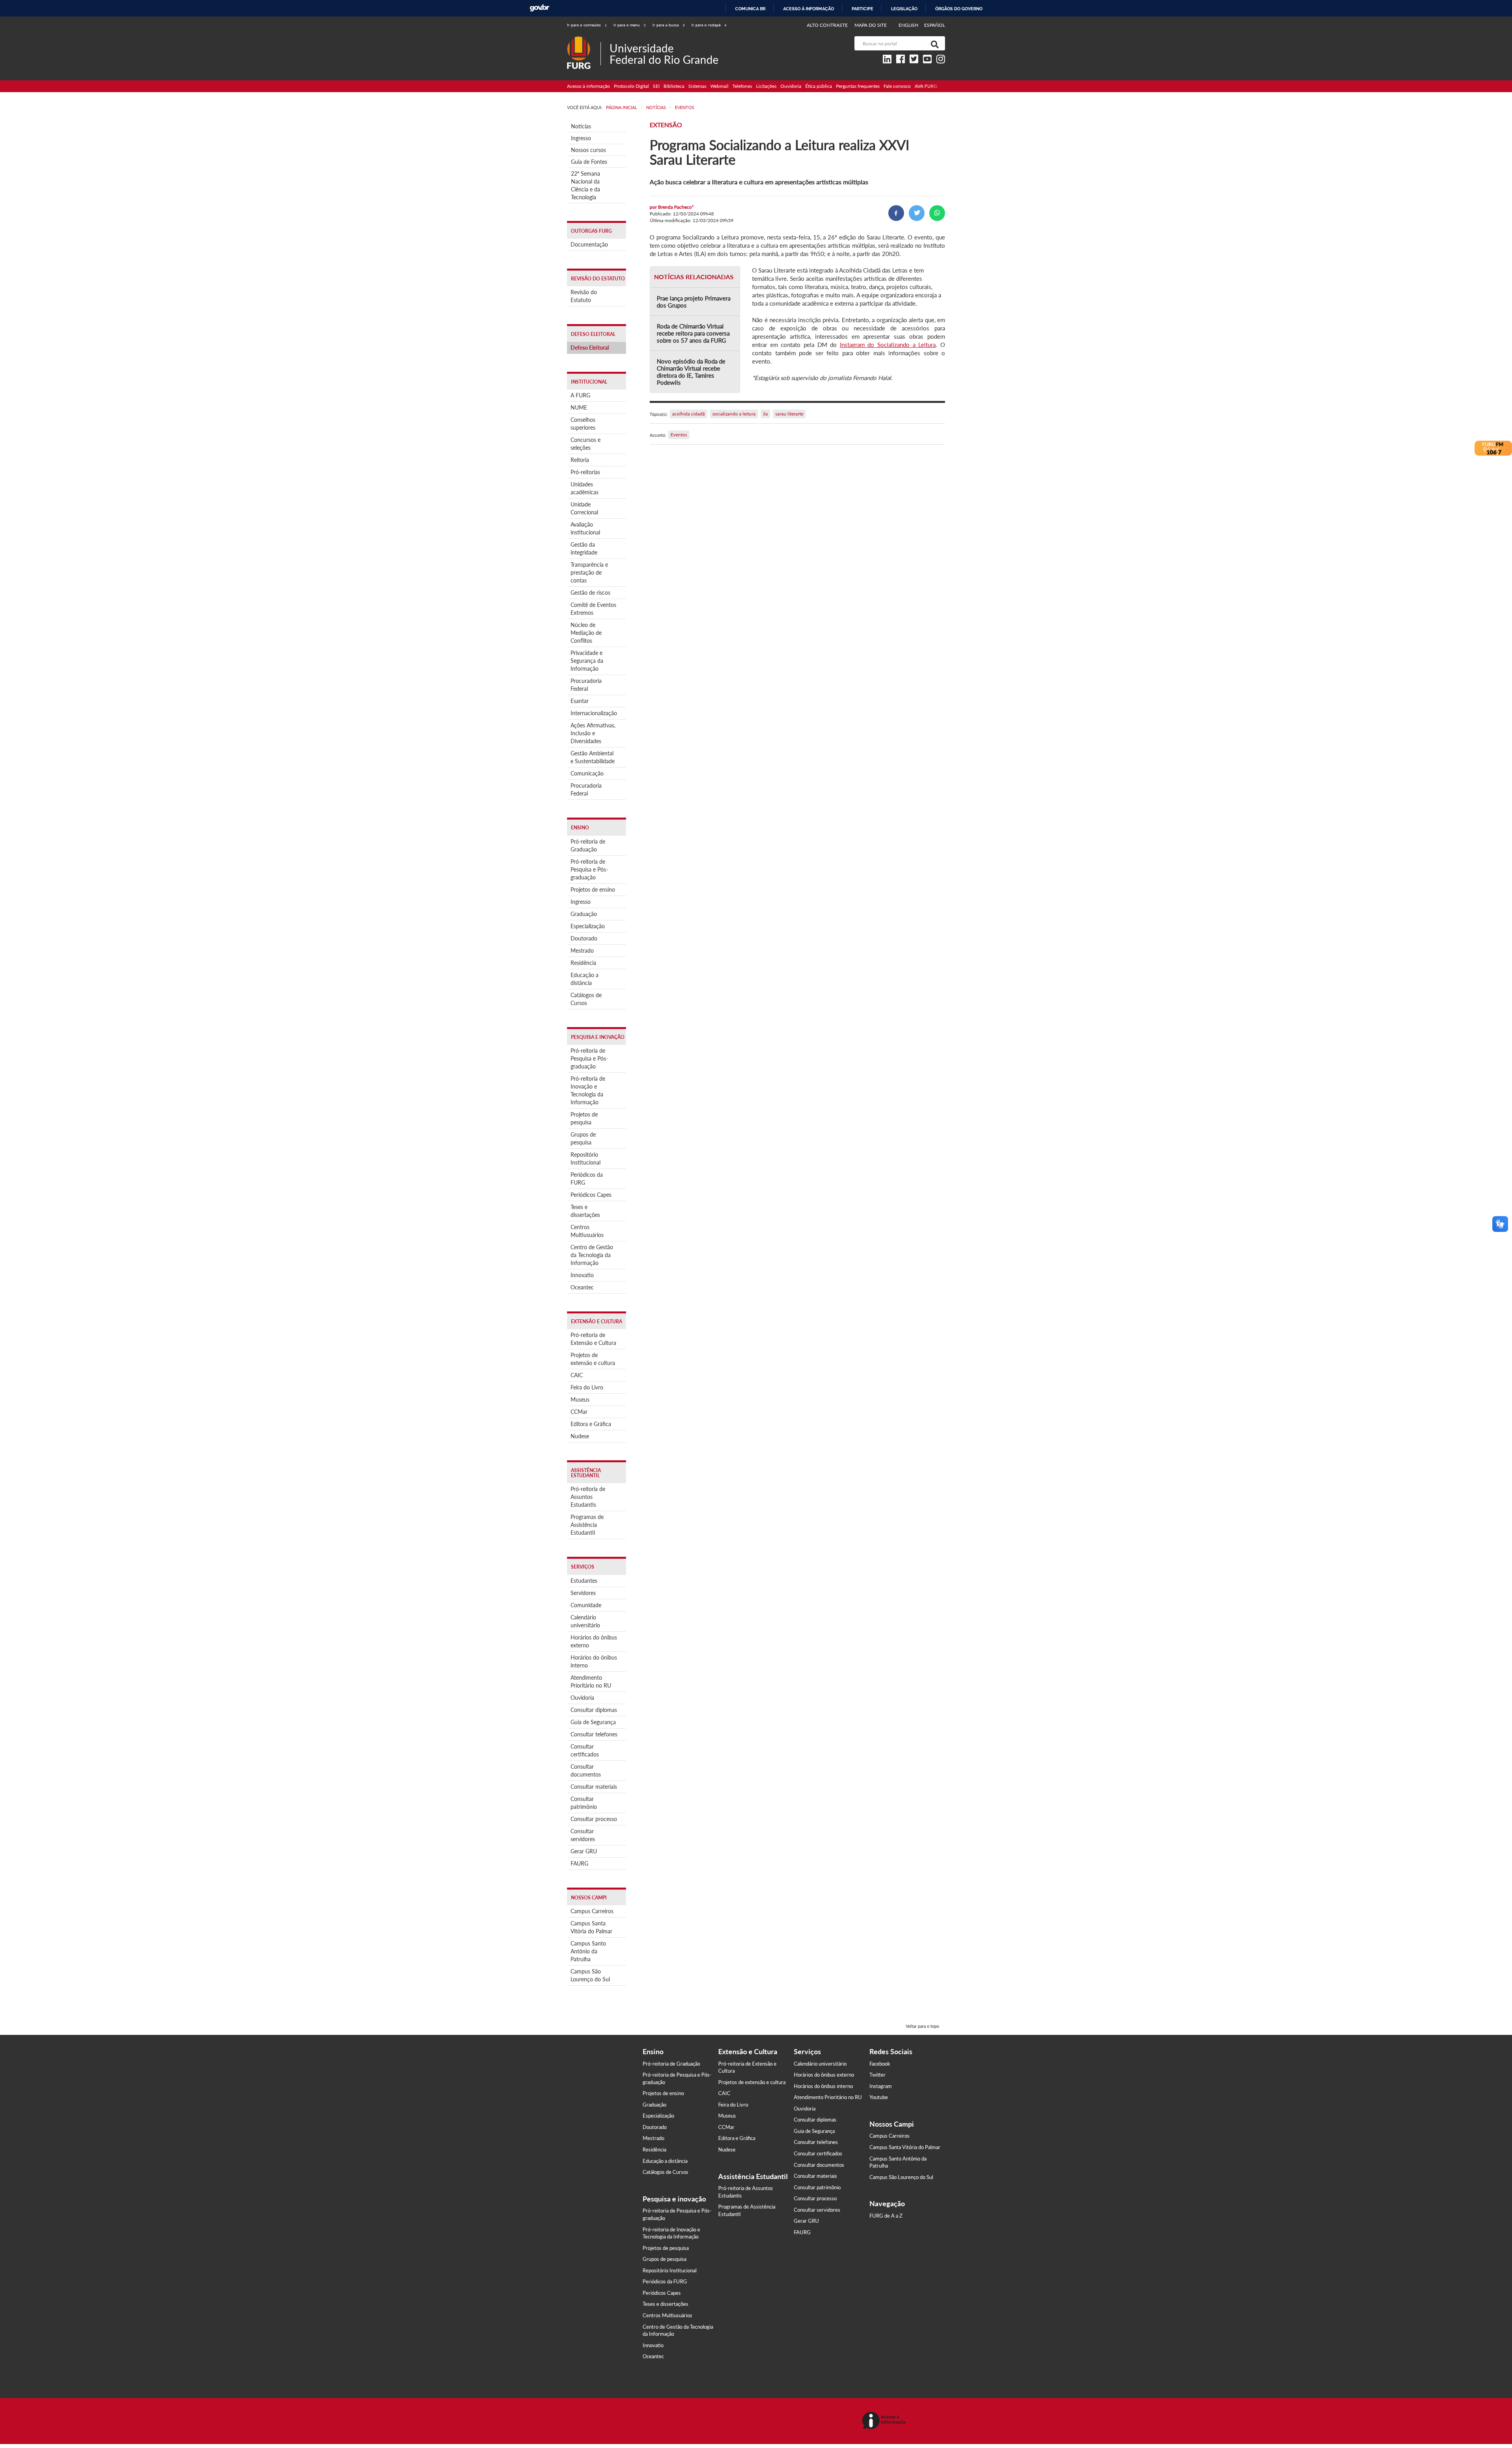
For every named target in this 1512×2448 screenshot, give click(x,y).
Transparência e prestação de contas (589, 572)
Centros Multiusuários (587, 1231)
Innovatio (582, 1275)
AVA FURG (926, 86)
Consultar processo (594, 1819)
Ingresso (581, 138)
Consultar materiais (594, 1787)
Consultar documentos (586, 1770)
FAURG (579, 1863)
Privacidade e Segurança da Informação (587, 661)
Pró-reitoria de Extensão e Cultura (593, 1339)
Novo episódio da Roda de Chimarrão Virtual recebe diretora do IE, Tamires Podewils (691, 372)
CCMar (579, 1412)
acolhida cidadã (688, 414)
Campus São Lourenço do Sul (590, 1975)
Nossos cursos (588, 150)
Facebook (880, 2064)
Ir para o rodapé (709, 25)
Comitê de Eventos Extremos (593, 609)
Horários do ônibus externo (594, 1641)
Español (935, 25)
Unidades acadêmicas (585, 488)
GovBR (539, 8)
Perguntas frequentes (858, 86)
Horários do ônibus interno (594, 1661)
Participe (863, 9)
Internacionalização (594, 713)
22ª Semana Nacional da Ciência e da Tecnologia (586, 185)
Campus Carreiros (592, 1911)
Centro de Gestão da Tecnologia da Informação (592, 1255)
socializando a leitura (734, 414)
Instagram (881, 2086)
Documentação (589, 244)
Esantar (580, 701)
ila (765, 414)
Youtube (879, 2097)
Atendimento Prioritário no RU (591, 1681)
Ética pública (819, 86)
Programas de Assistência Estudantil (587, 1525)
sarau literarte (789, 414)
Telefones (742, 86)
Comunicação (587, 773)
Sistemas (697, 86)
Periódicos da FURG (587, 1179)
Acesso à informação (809, 9)
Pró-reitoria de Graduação (588, 845)
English (909, 25)
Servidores (583, 1593)
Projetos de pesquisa (584, 1118)
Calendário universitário (585, 1621)
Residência (583, 963)
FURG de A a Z (886, 2216)
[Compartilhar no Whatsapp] (937, 213)
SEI (656, 86)
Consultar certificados (585, 1750)
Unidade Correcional (584, 508)
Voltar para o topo (922, 2026)
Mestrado (582, 950)
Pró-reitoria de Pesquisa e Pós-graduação (589, 869)
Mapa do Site (871, 25)
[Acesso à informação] (885, 2421)
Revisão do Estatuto (584, 296)
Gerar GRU (584, 1851)
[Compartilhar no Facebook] (896, 213)
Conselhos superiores (583, 424)
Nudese (580, 1436)
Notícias (581, 126)
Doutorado (584, 938)
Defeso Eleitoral (590, 348)
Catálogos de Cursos (586, 999)
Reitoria (580, 460)
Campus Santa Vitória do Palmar (591, 1927)
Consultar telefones (594, 1734)
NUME (579, 407)
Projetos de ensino (593, 889)
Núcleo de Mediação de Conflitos (586, 633)
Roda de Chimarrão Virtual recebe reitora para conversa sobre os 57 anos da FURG (693, 333)
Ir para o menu (630, 25)
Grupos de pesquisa (583, 1138)
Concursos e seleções (586, 444)
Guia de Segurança (593, 1722)
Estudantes (584, 1581)
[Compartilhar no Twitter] (917, 213)
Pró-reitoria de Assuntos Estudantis (588, 1497)
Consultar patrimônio (584, 1803)
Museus (580, 1399)
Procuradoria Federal (586, 685)
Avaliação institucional (585, 528)
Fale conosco (897, 86)
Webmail (719, 86)
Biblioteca (674, 86)
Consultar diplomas (594, 1710)
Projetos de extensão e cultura (593, 1359)
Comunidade (586, 1605)
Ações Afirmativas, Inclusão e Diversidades (593, 733)
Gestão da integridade (584, 548)
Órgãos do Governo (959, 9)
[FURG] (584, 40)
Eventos (679, 435)
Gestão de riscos (590, 593)
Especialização (588, 926)
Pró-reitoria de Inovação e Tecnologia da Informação (588, 1090)
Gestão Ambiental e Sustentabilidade (593, 757)
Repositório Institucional (586, 1158)
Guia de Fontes (589, 162)
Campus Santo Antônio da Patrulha (588, 1951)
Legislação (904, 9)
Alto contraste (827, 25)
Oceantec (582, 1287)
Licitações (766, 86)
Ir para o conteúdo (587, 25)
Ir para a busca (669, 25)
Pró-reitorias (585, 472)
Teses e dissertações (585, 1211)
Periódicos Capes (591, 1195)
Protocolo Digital (631, 86)
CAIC (577, 1375)
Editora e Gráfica (591, 1424)
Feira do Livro (587, 1387)
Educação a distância (585, 979)
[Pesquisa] (933, 43)
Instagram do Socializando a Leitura (888, 345)
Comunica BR (750, 9)
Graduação (584, 914)
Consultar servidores (583, 1835)
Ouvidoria (791, 86)
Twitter (877, 2075)
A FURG (580, 395)
